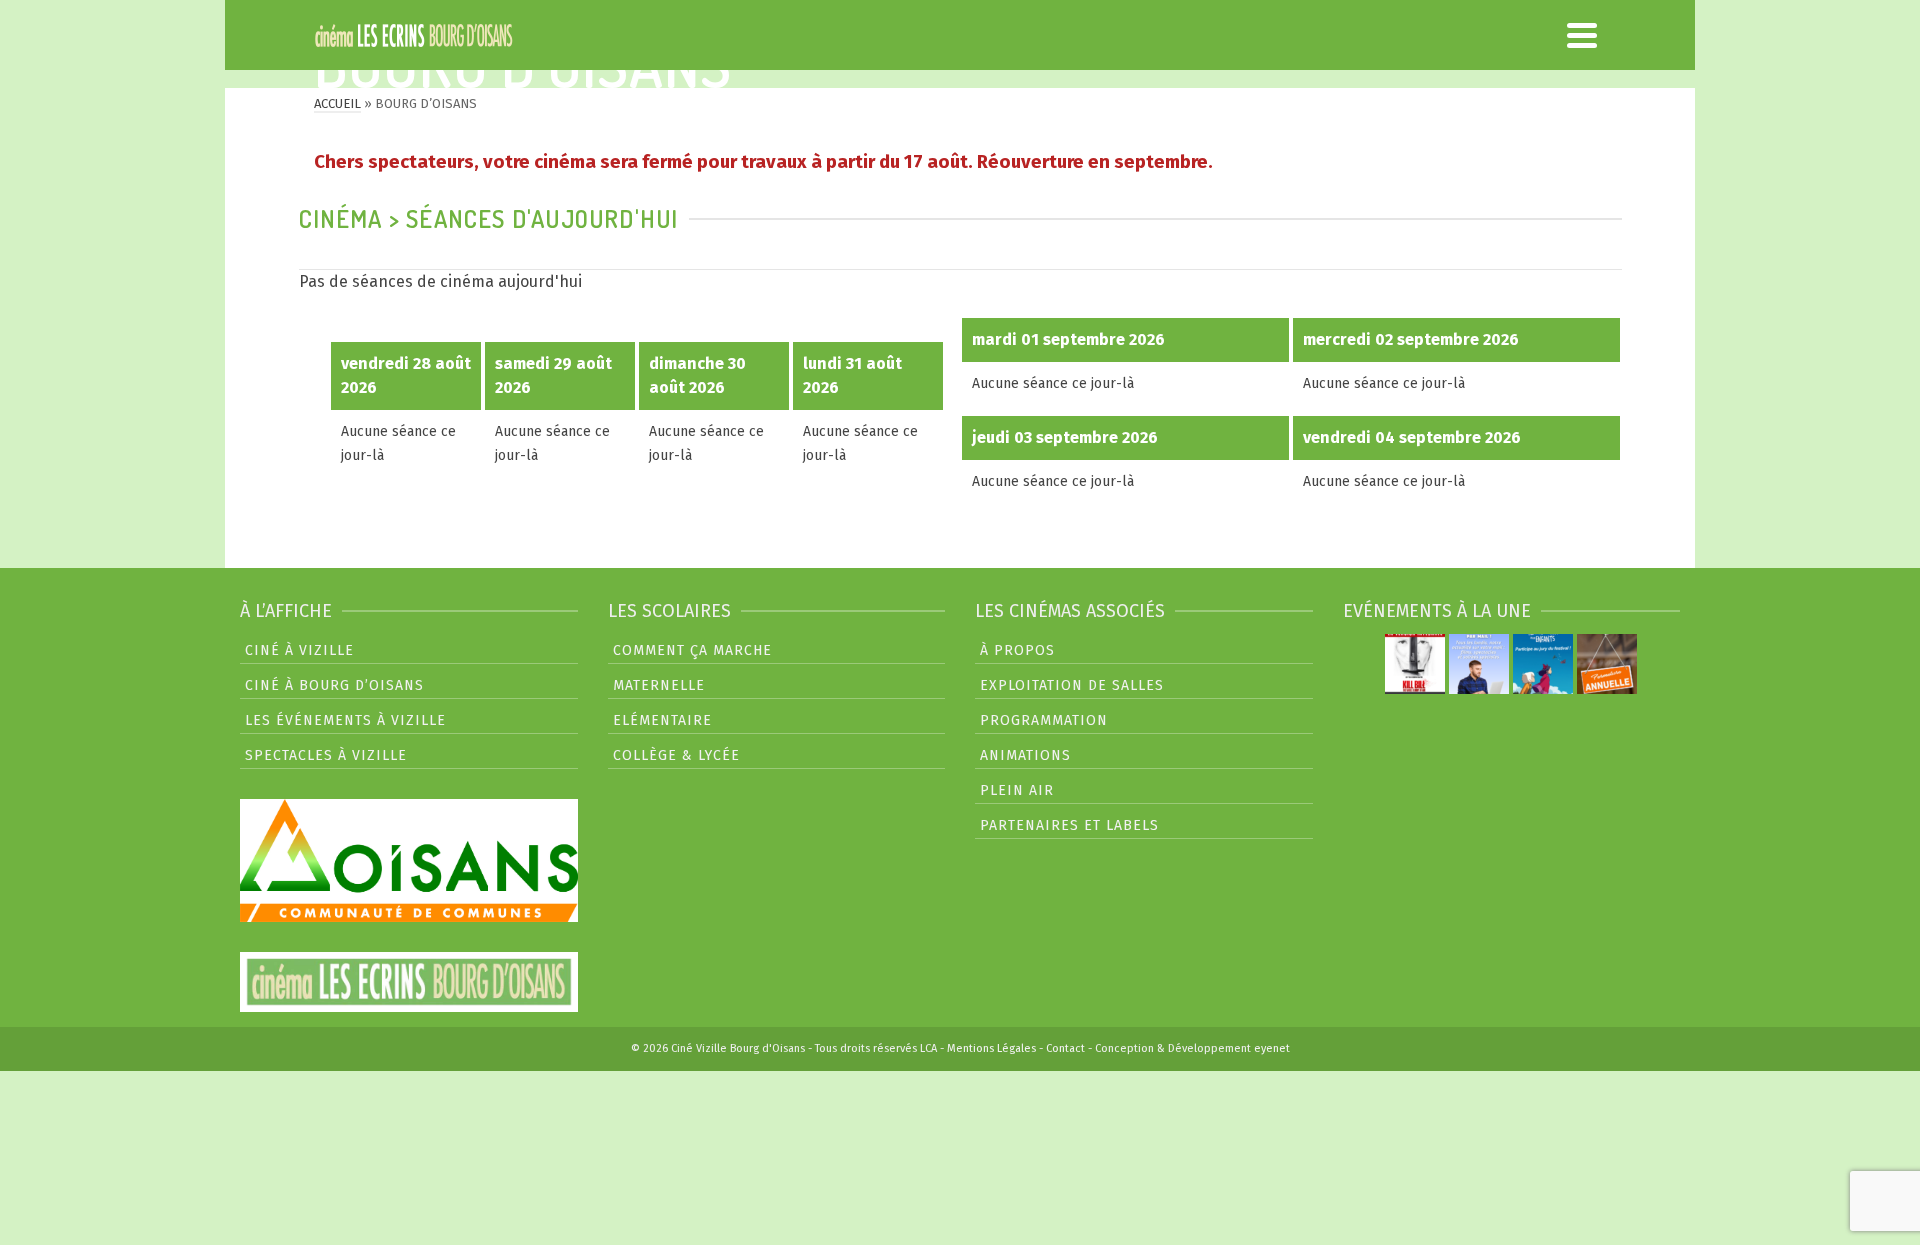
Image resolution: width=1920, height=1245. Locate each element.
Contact (1065, 1048)
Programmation (1044, 720)
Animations (1025, 755)
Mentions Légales (991, 1048)
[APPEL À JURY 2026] (1543, 664)
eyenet (1272, 1048)
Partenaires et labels (1069, 825)
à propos (1017, 650)
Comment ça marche (692, 650)
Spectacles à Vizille (326, 755)
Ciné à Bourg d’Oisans (334, 685)
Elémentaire (662, 720)
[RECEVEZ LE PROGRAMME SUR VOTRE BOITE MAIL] (1479, 664)
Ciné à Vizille (299, 650)
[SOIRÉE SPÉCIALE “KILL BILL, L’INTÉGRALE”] (1415, 664)
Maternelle (659, 685)
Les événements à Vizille (345, 720)
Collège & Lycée (676, 755)
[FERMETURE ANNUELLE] (1607, 664)
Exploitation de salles (1072, 685)
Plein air (1017, 790)
